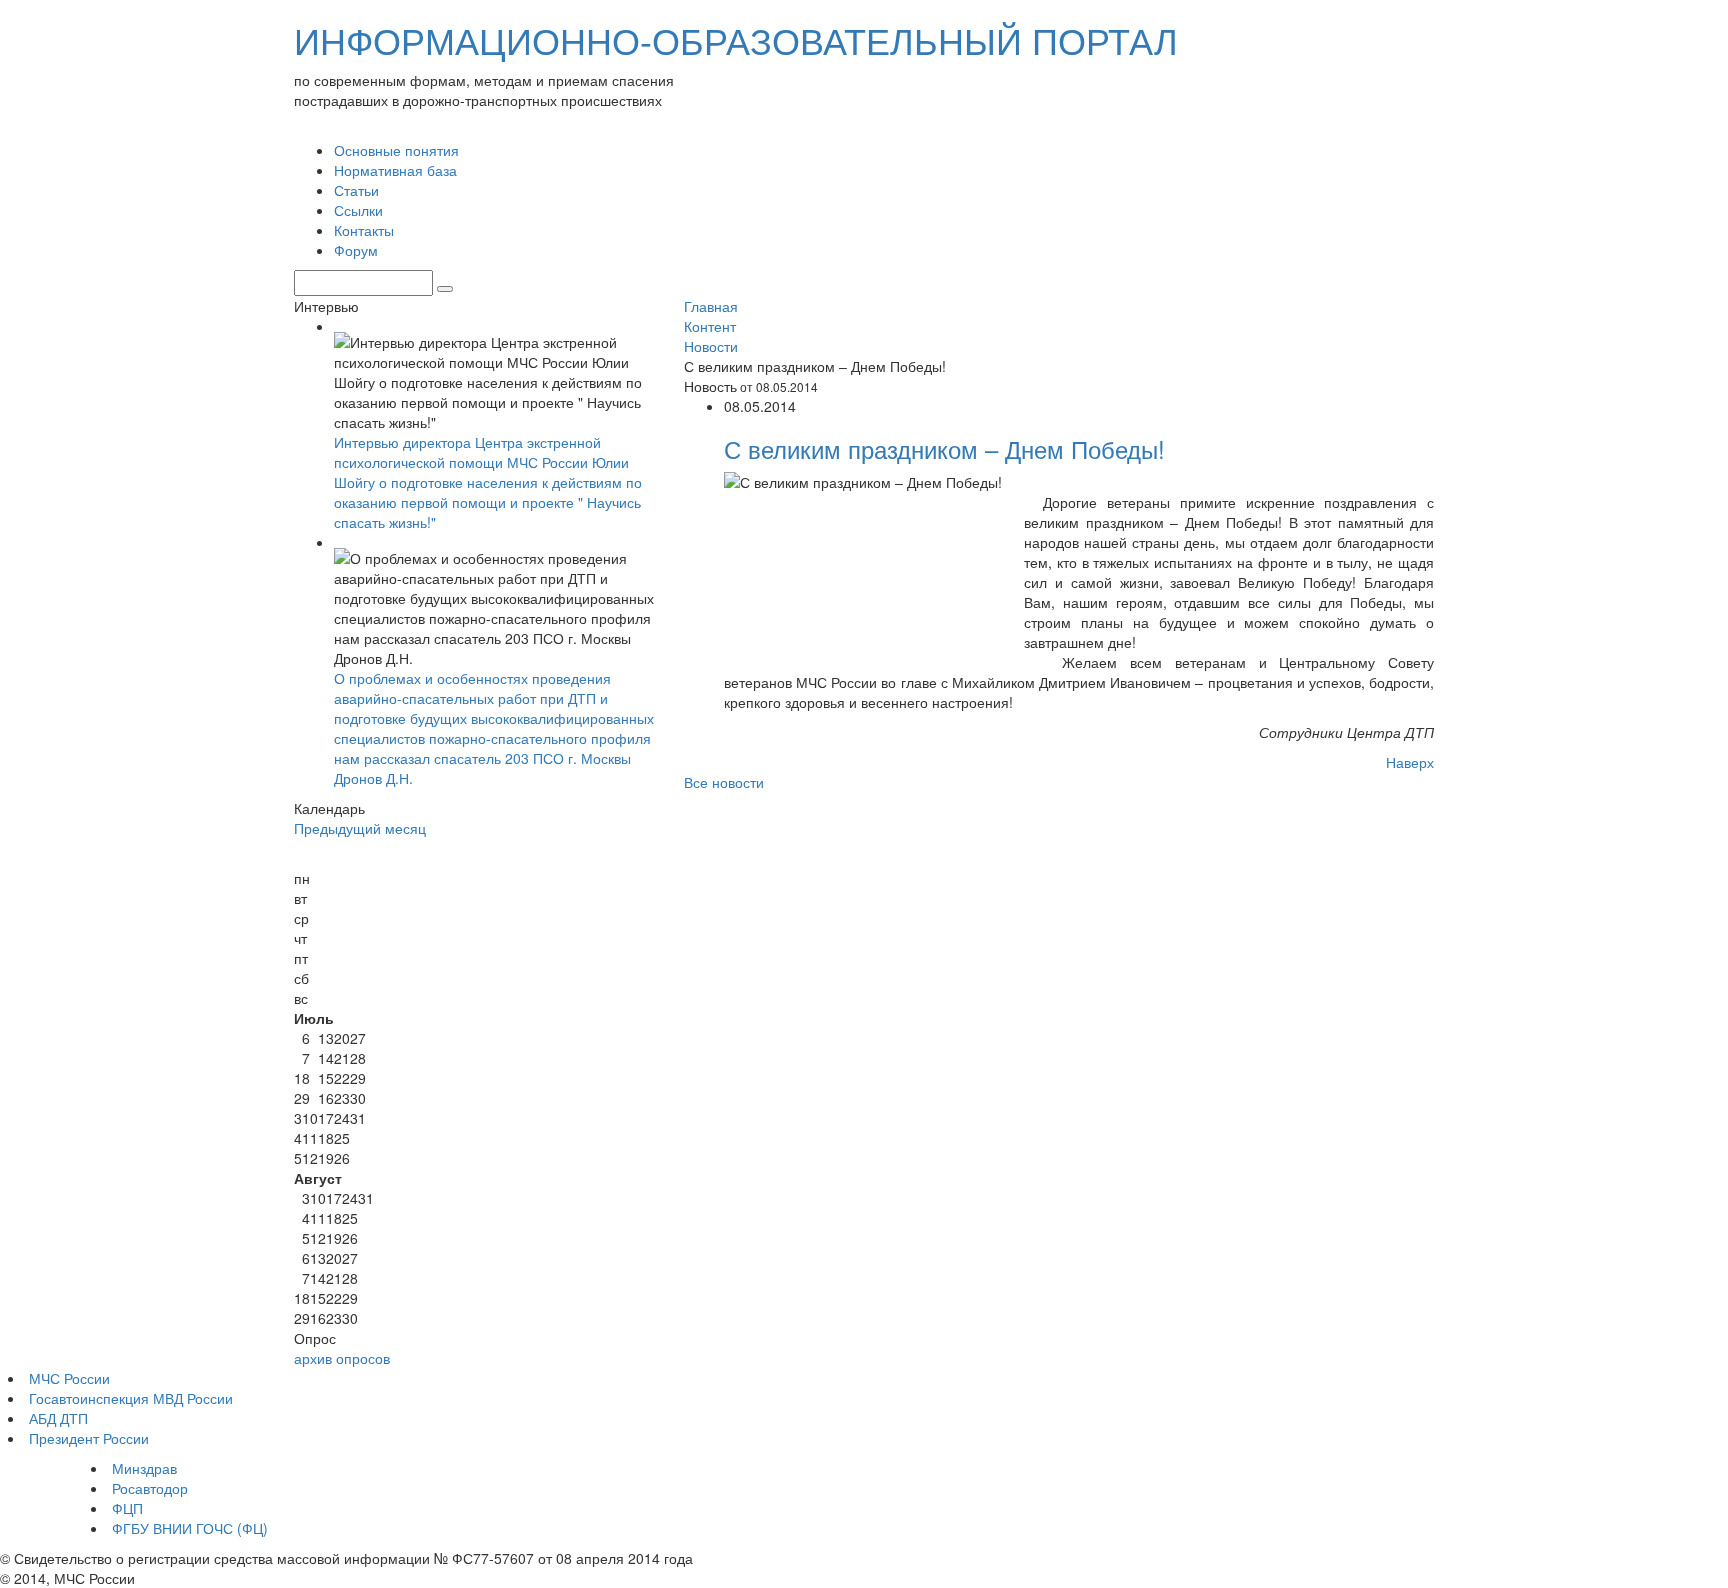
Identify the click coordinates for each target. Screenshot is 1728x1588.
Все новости (724, 782)
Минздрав (144, 1468)
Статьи (356, 190)
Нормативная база (395, 170)
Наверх (1410, 762)
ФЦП (127, 1508)
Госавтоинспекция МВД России (131, 1398)
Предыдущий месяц (360, 828)
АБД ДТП (58, 1418)
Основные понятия (396, 150)
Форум (356, 250)
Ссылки (358, 210)
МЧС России (69, 1378)
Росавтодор (150, 1488)
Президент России (89, 1438)
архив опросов (342, 1358)
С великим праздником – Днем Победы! (944, 448)
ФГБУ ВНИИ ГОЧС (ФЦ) (190, 1528)
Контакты (364, 230)
